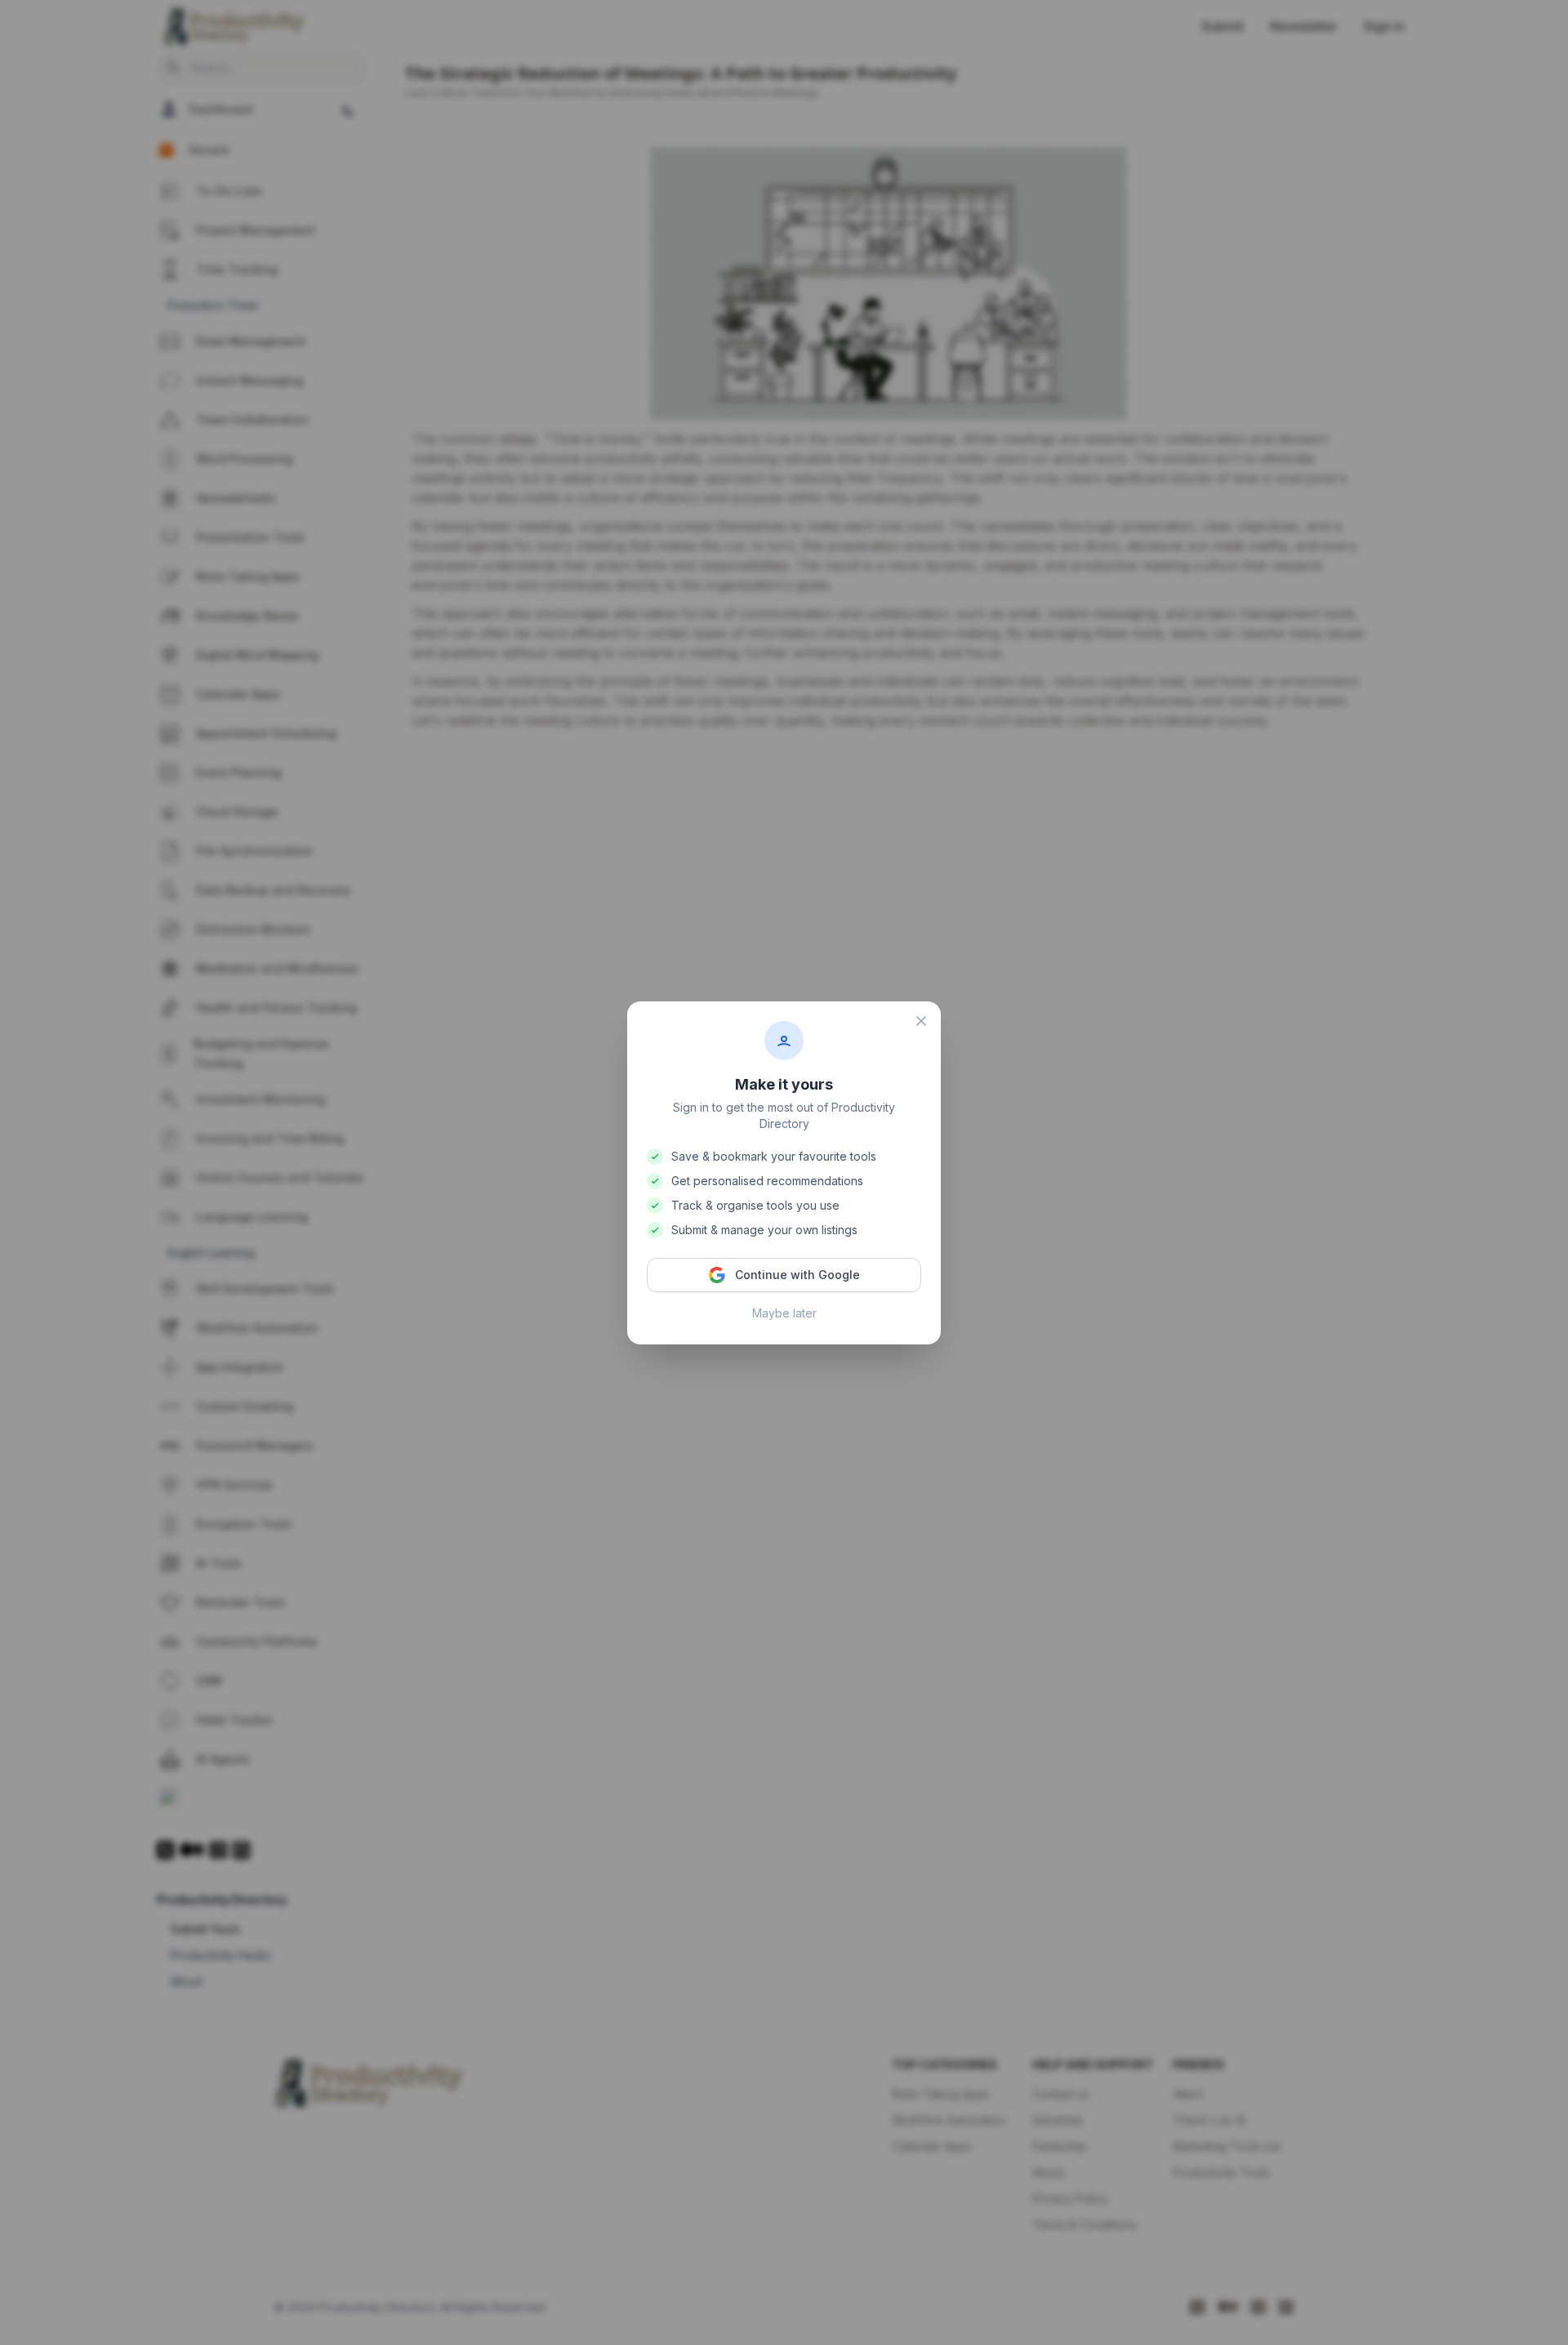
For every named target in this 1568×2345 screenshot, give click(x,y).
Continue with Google (797, 1275)
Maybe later (784, 1313)
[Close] (921, 1021)
